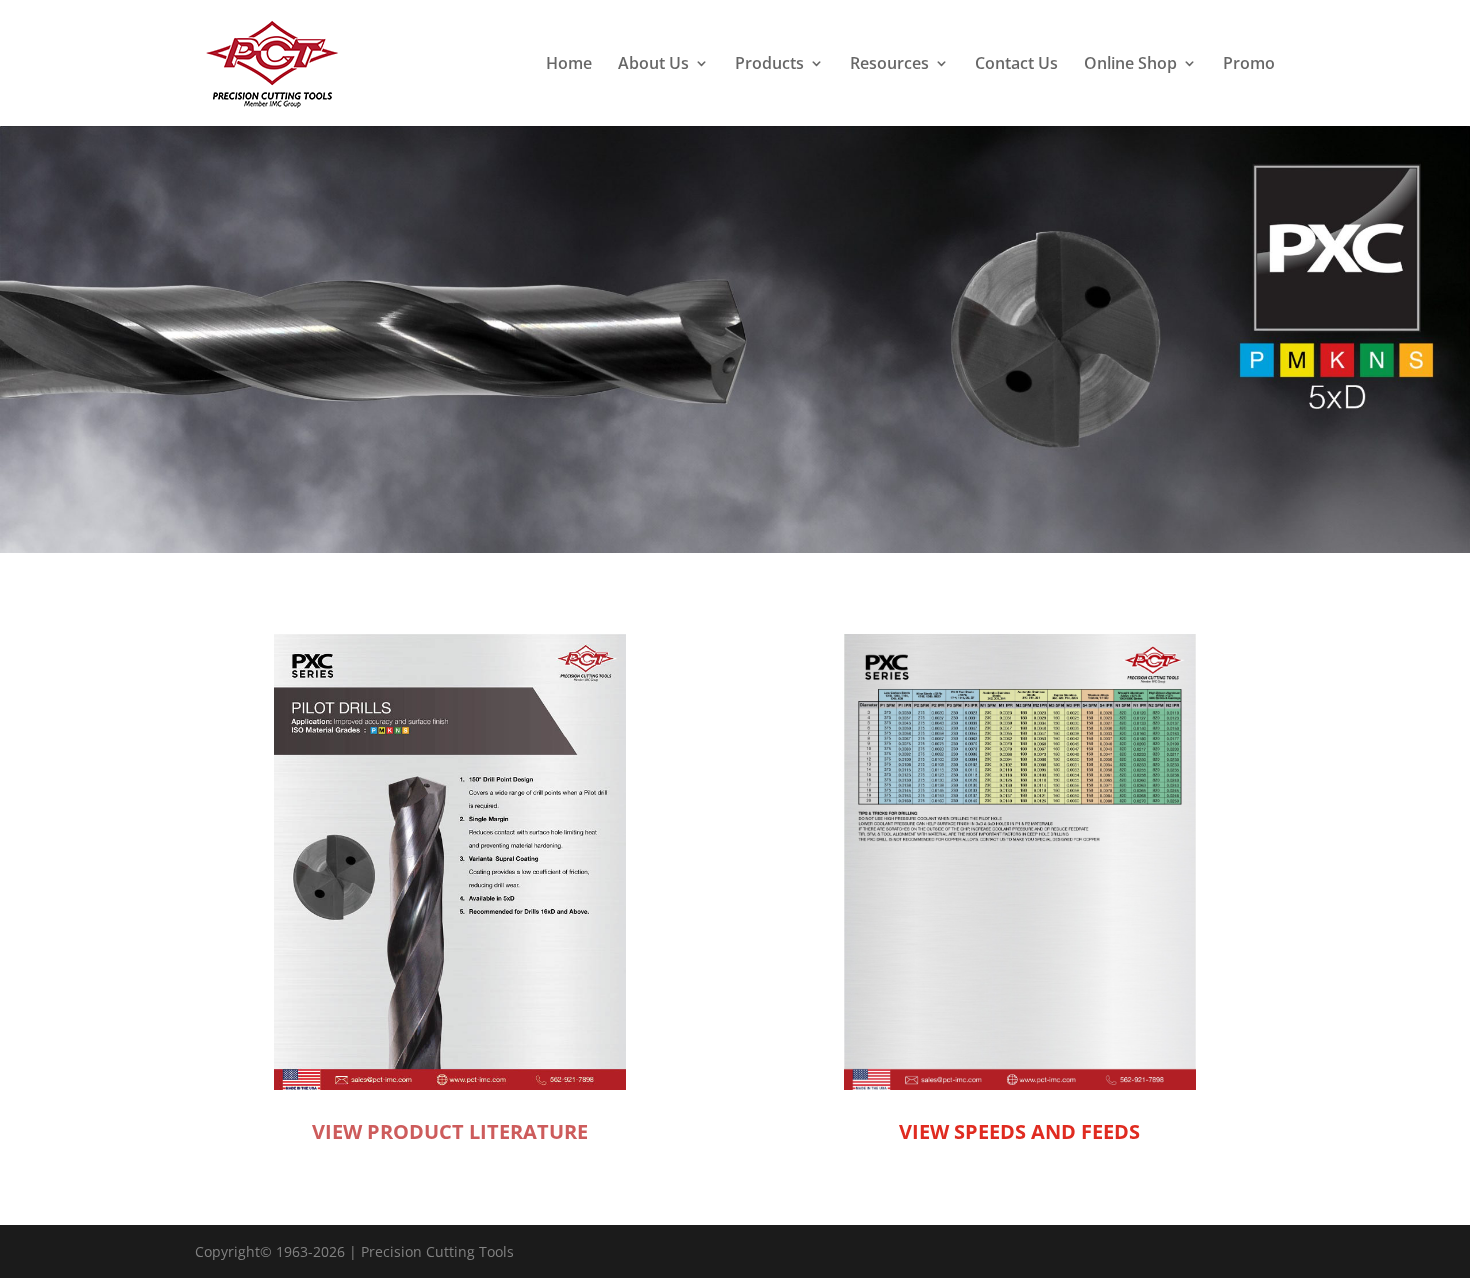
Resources (889, 65)
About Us (653, 65)
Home (569, 65)
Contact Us (1016, 65)
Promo (1249, 65)
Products (769, 65)
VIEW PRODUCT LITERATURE (450, 1131)
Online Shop (1130, 65)
